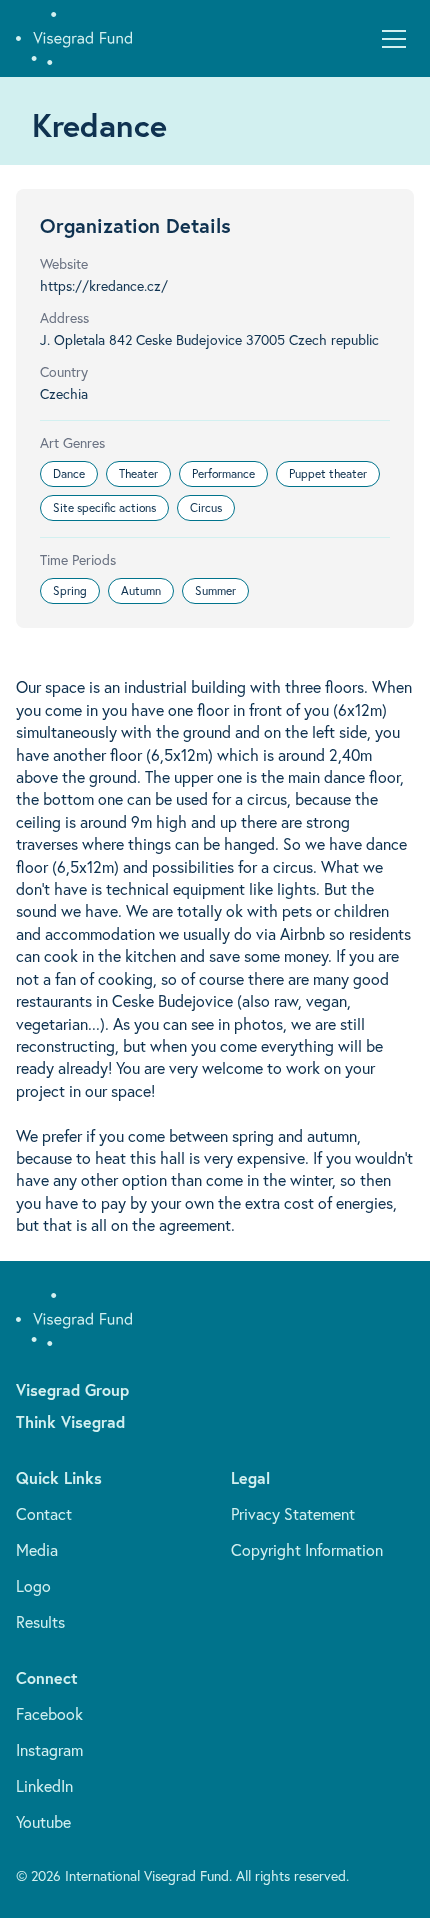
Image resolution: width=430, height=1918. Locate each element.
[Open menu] (394, 39)
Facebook (49, 1714)
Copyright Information (307, 1550)
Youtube (43, 1822)
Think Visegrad (70, 1421)
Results (40, 1622)
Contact (44, 1514)
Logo (33, 1586)
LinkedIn (44, 1786)
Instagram (49, 1750)
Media (37, 1550)
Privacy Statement (293, 1514)
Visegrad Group (72, 1389)
